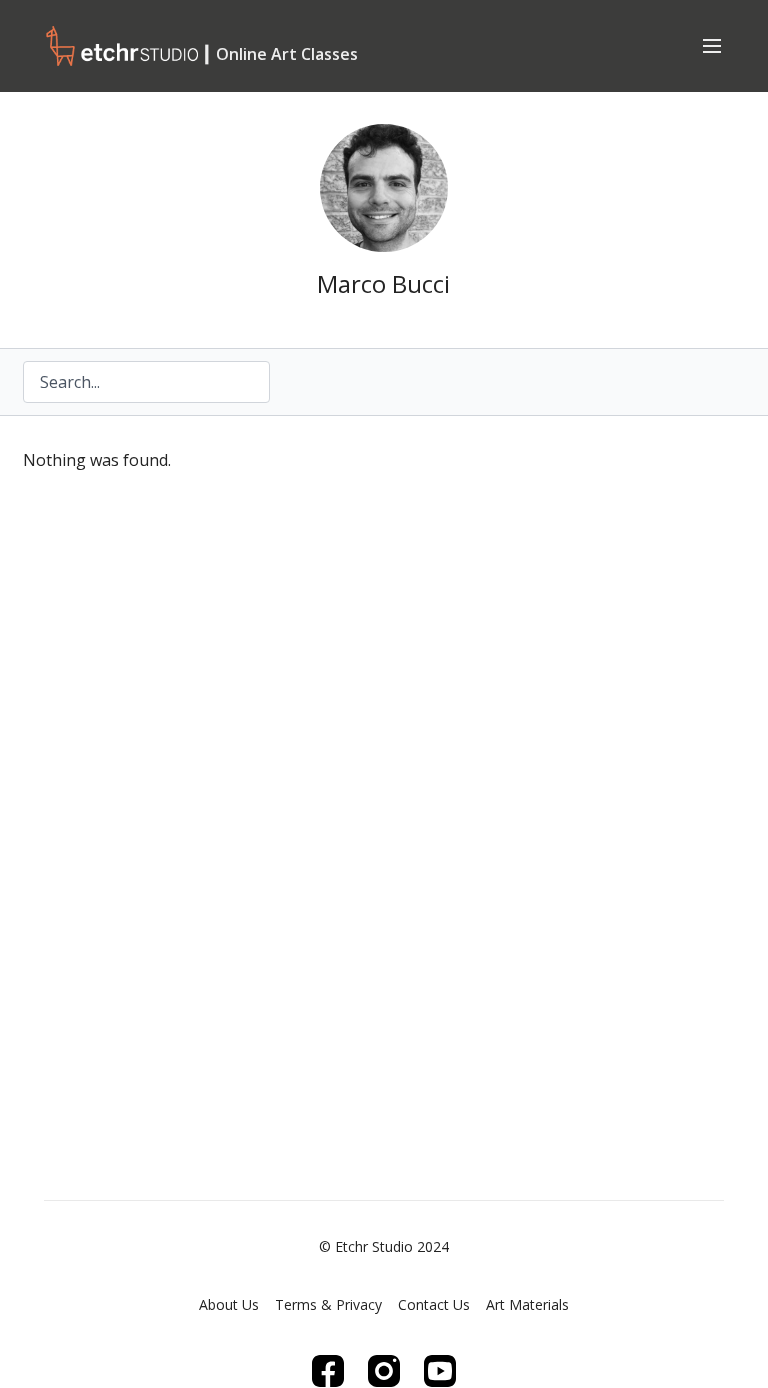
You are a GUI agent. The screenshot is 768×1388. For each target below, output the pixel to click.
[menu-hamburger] (712, 45)
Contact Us (434, 1304)
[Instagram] (384, 1371)
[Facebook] (328, 1371)
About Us (229, 1304)
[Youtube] (440, 1371)
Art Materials (527, 1304)
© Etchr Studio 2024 (384, 1247)
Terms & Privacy (328, 1304)
